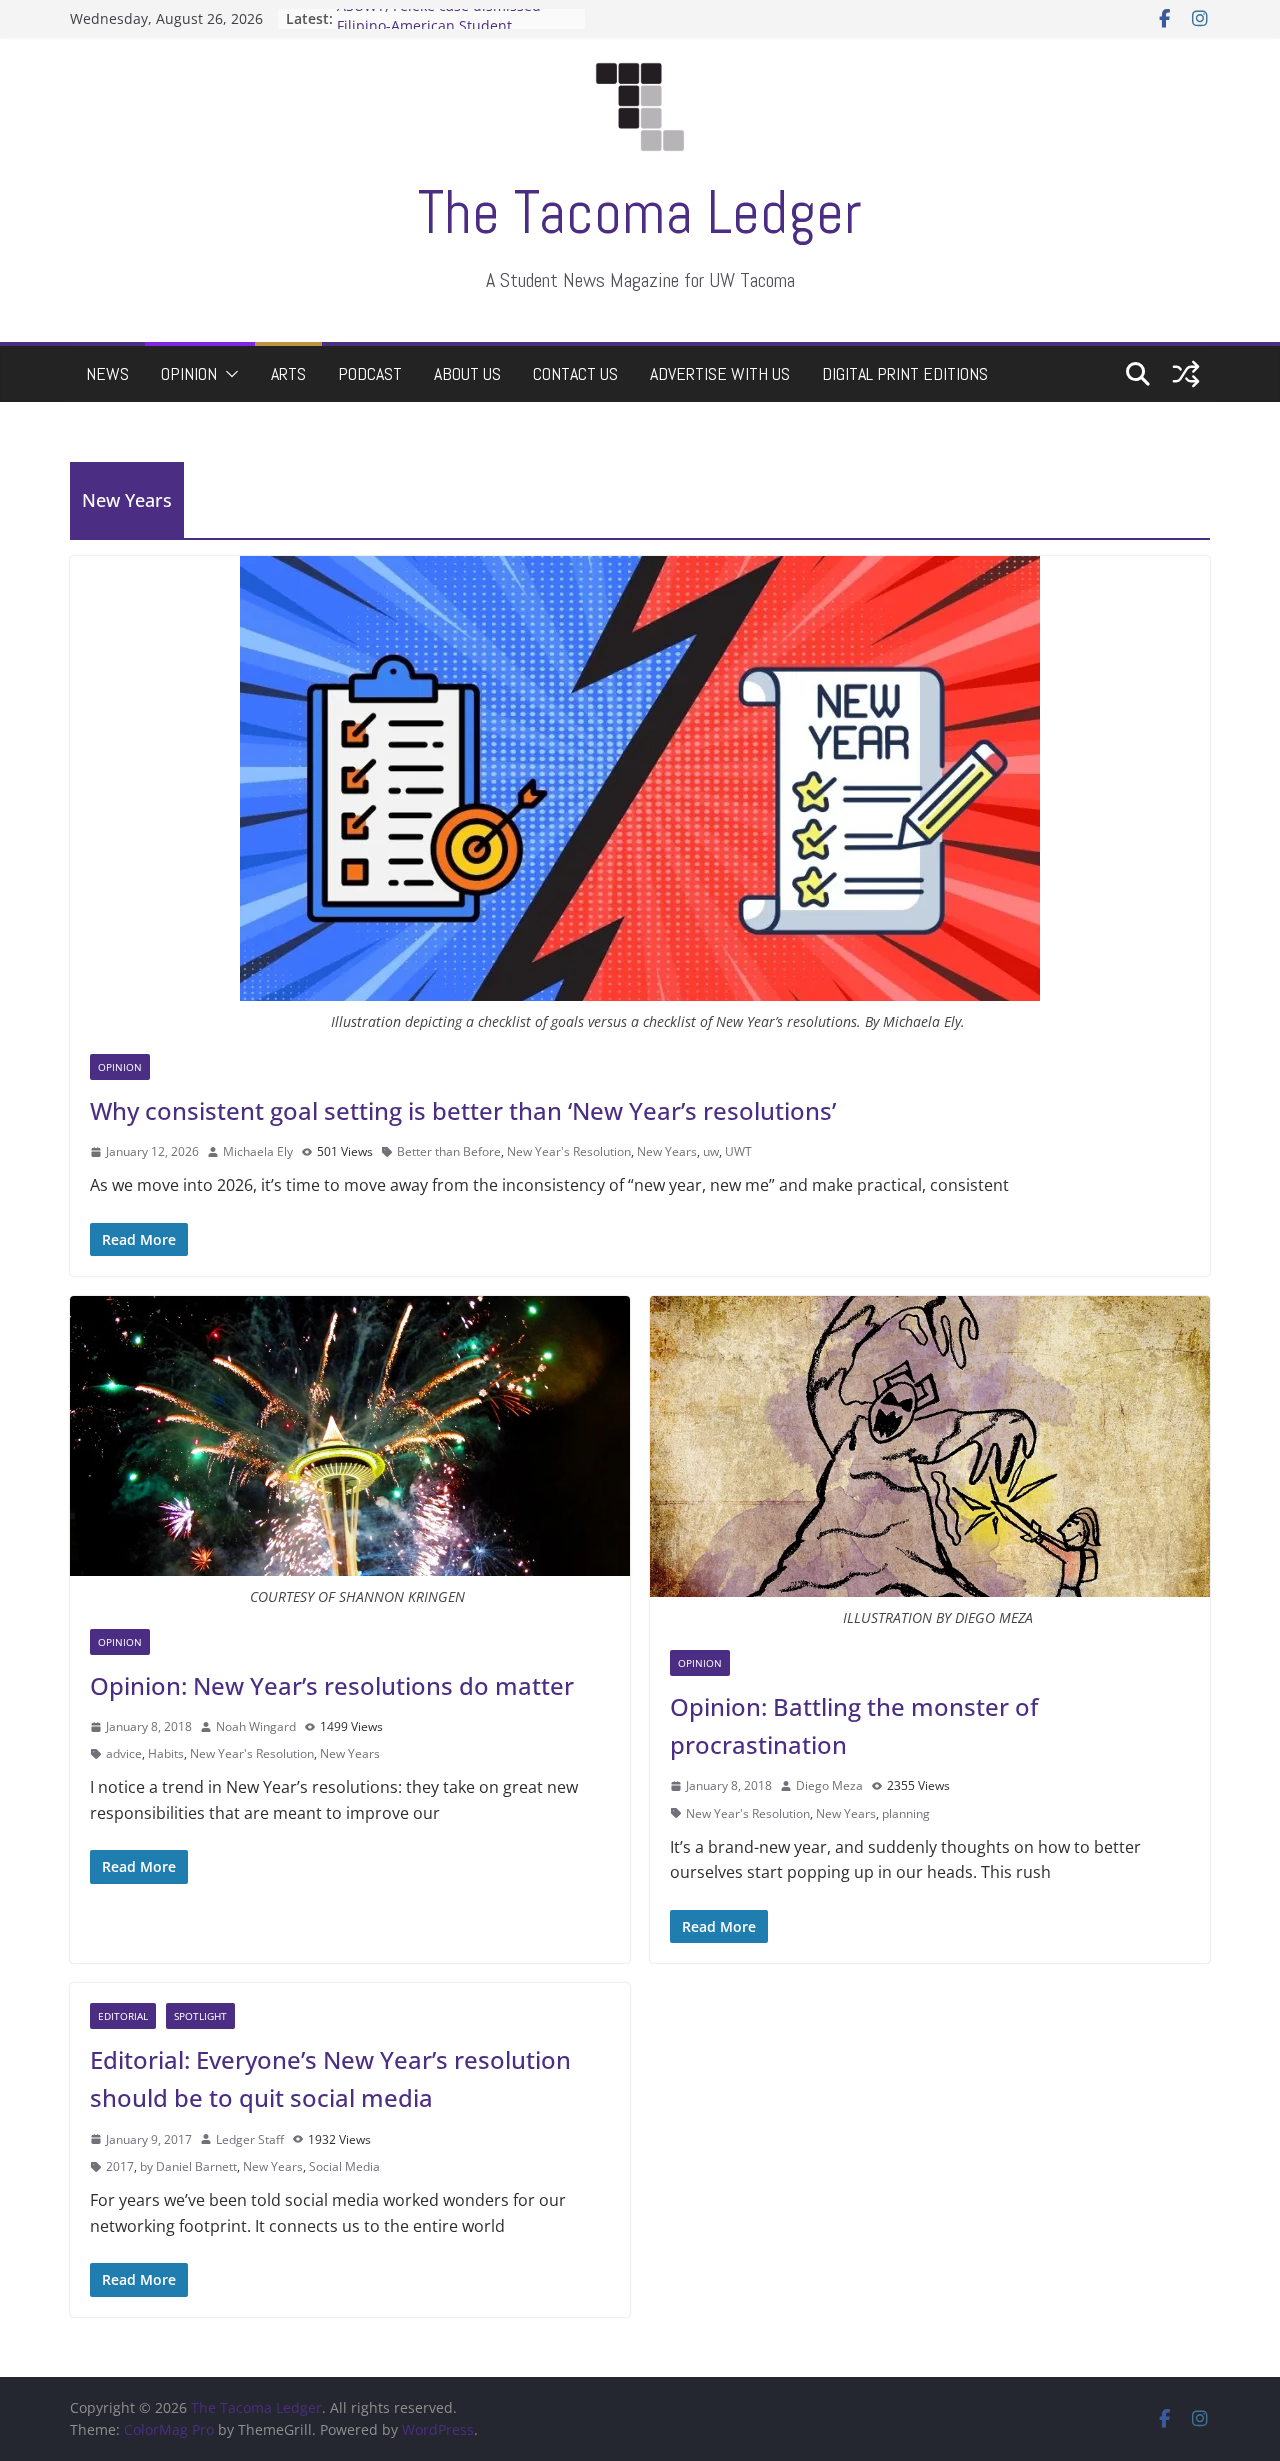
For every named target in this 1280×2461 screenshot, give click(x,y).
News (107, 373)
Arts (288, 373)
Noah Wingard (256, 1726)
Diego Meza (829, 1785)
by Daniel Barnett (188, 2166)
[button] (228, 374)
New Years (667, 1151)
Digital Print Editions (905, 373)
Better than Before (449, 1151)
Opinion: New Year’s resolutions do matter (332, 1685)
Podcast (370, 373)
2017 (120, 2166)
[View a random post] (1186, 374)
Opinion (189, 373)
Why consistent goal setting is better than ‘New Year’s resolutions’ (463, 1110)
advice (124, 1753)
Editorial (123, 2016)
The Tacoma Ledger (640, 212)
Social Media (344, 2166)
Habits (166, 1753)
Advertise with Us (720, 373)
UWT (738, 1151)
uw (711, 1151)
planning (906, 1813)
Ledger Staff (250, 2139)
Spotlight (200, 2016)
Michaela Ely (258, 1151)
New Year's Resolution (569, 1151)
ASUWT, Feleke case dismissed (439, 18)
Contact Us (575, 373)
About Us (467, 373)
